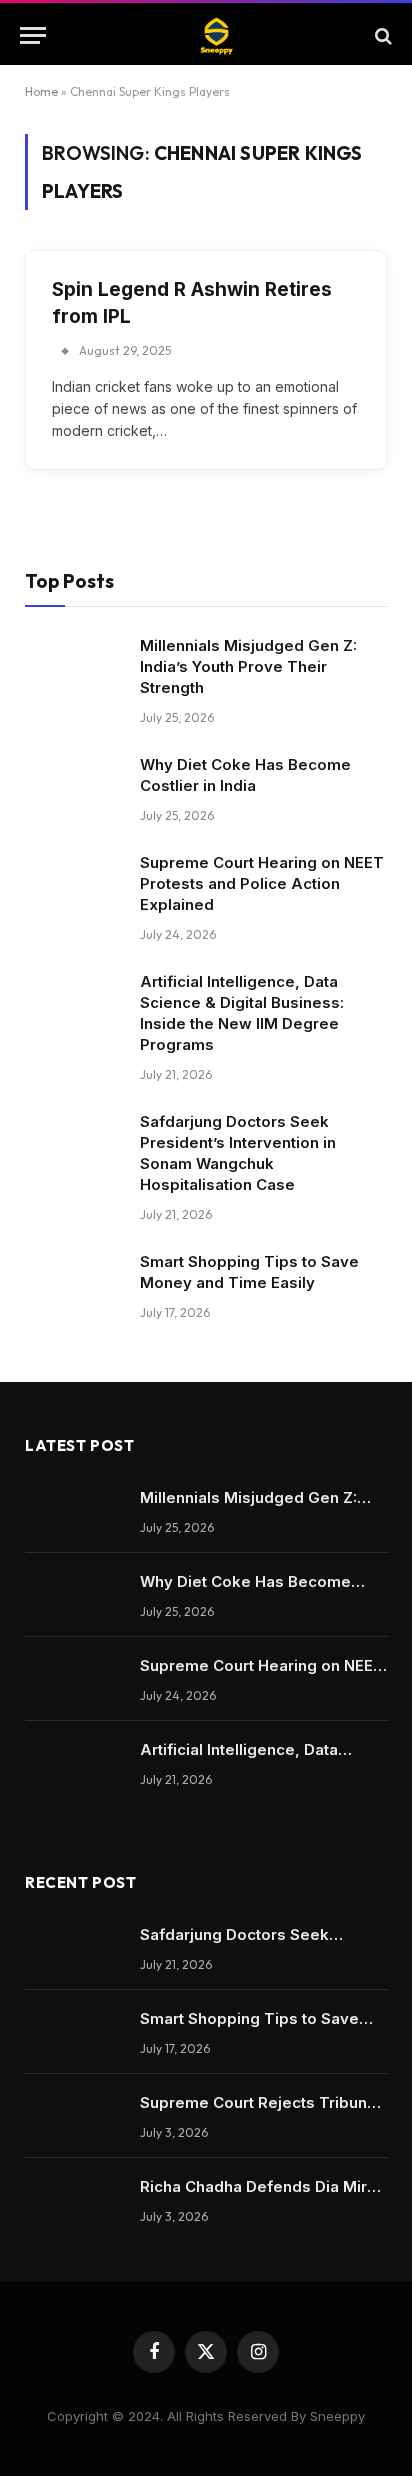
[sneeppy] (216, 35)
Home (41, 91)
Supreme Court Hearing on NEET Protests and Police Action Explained (262, 883)
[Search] (381, 35)
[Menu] (33, 35)
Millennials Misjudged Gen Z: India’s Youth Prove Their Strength (248, 666)
